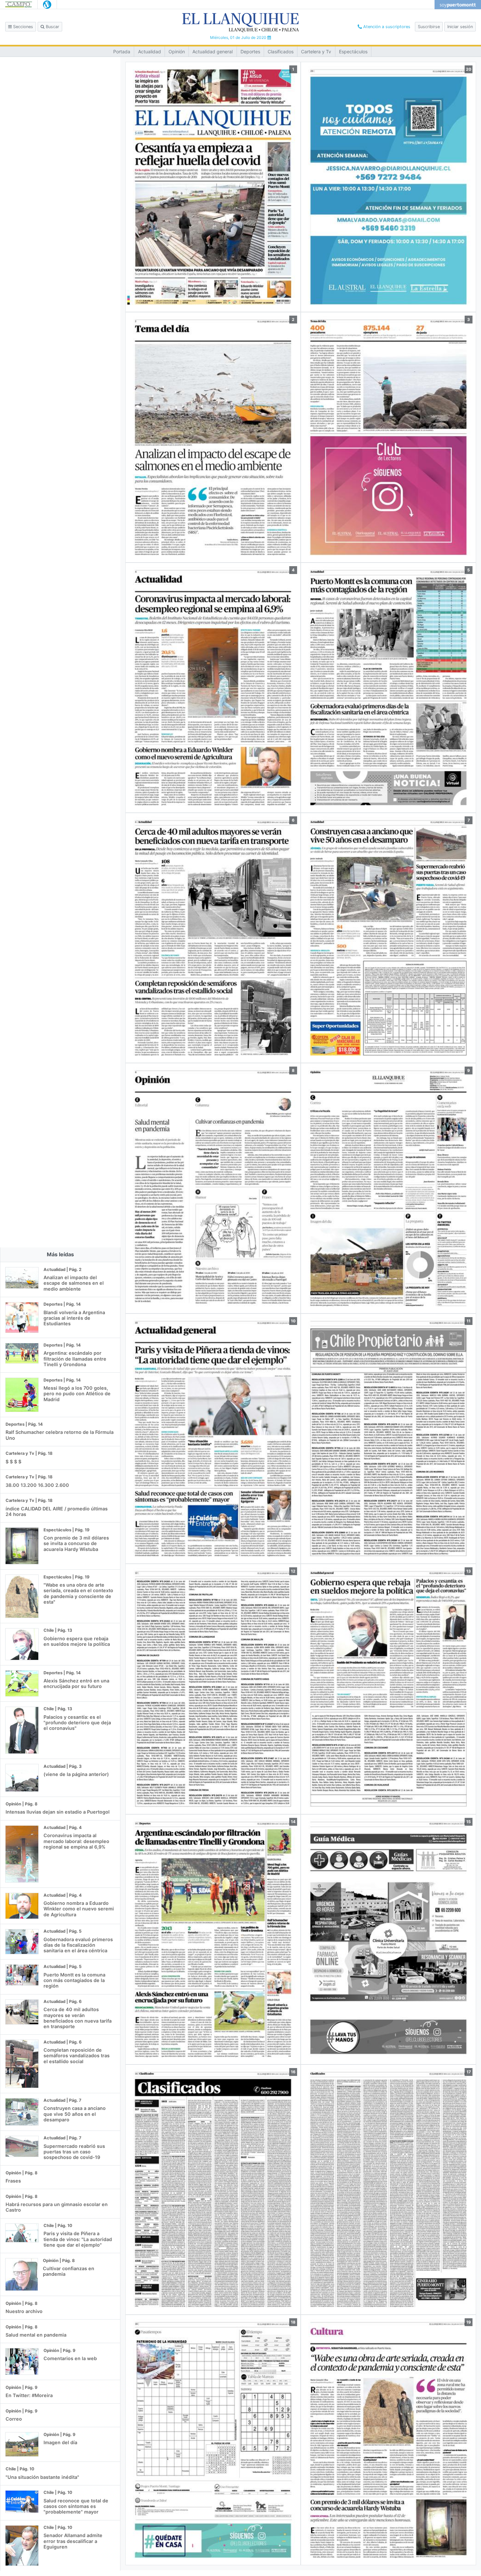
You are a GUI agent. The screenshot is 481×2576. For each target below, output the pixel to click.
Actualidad (150, 52)
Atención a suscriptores (386, 27)
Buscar (52, 27)
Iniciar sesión (460, 27)
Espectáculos (353, 52)
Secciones (22, 27)
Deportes (250, 52)
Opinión (177, 52)
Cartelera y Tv (316, 52)
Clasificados (281, 52)
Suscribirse (429, 27)
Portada (122, 52)
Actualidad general (213, 52)
